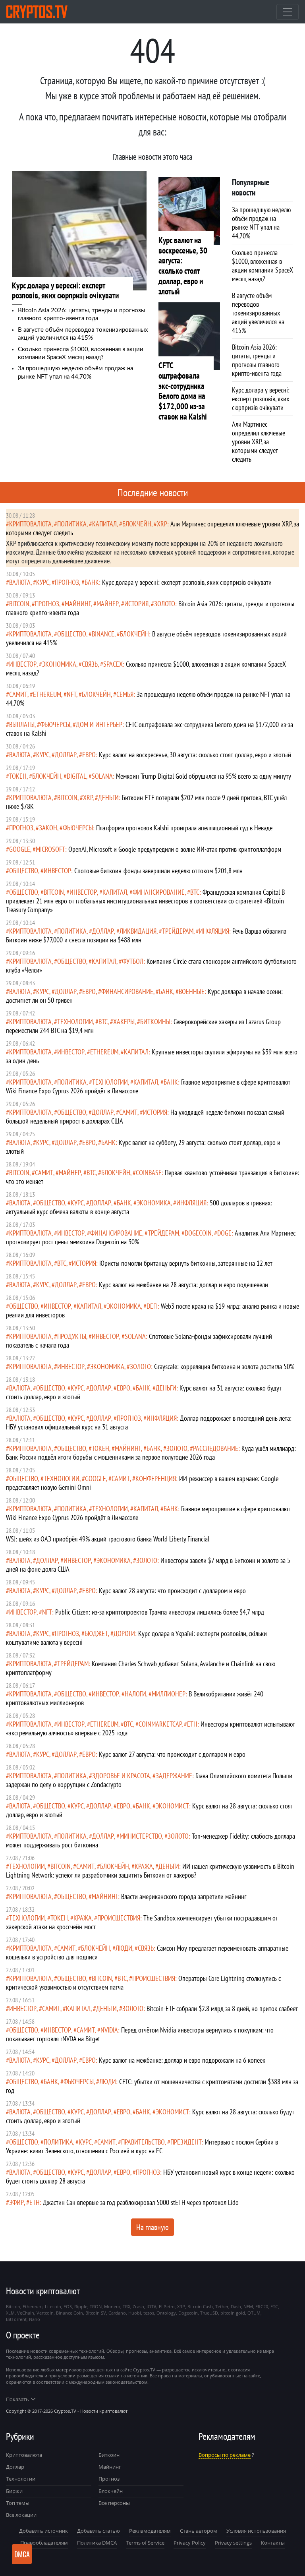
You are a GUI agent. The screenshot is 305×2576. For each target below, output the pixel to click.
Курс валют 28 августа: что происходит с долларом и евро (172, 1591)
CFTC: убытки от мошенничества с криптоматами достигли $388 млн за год (152, 2086)
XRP (162, 524)
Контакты (273, 2543)
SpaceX (113, 664)
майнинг (78, 604)
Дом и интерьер (99, 724)
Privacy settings (233, 2543)
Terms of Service (145, 2543)
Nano (35, 2319)
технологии (75, 1022)
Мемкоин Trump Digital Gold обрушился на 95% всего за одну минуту (204, 776)
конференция (156, 1478)
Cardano (117, 2313)
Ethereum (47, 694)
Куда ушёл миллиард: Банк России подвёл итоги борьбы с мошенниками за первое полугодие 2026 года (151, 1453)
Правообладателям (44, 2543)
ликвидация (138, 931)
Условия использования (256, 2531)
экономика (59, 664)
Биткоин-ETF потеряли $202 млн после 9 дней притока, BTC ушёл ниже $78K (146, 802)
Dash (236, 2306)
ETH (192, 1724)
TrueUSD (209, 2313)
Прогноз (109, 2479)
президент (186, 2142)
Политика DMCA (97, 2543)
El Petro (167, 2306)
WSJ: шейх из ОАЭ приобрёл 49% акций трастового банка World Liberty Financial (108, 1539)
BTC (195, 892)
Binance (103, 634)
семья (125, 694)
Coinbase (149, 1173)
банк (92, 582)
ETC (274, 2306)
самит (18, 694)
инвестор (23, 664)
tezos (149, 2313)
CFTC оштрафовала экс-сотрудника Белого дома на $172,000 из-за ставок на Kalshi (150, 729)
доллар (66, 755)
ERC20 (262, 2306)
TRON (96, 2306)
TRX (126, 2306)
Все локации (21, 2515)
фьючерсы (55, 724)
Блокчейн (137, 524)
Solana (102, 776)
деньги (108, 798)
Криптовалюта (24, 2455)
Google (20, 849)
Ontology (166, 2313)
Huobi (135, 2313)
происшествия (119, 1918)
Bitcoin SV (96, 2313)
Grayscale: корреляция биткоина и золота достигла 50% (224, 1366)
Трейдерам (178, 931)
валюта (20, 582)
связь (90, 664)
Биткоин (109, 2455)
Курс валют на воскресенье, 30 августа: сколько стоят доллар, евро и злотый (195, 755)
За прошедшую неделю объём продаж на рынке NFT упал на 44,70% (148, 699)
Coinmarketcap (160, 1724)
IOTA (152, 2306)
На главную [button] (152, 2227)
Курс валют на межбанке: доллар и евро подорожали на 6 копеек (182, 2060)
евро (89, 755)
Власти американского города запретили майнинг (184, 1896)
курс (43, 582)
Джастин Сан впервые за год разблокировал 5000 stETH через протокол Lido (141, 2202)
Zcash (138, 2306)
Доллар (15, 2467)
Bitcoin (19, 604)
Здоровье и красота (121, 1776)
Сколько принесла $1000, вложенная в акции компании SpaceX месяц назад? (146, 668)
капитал (104, 524)
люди (124, 1948)
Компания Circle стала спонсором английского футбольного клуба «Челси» (151, 966)
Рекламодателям (150, 2531)
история (136, 604)
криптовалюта (30, 524)
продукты (72, 1336)
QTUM (254, 2313)
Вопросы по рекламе (225, 2455)
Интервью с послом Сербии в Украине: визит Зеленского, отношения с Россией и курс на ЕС (142, 2146)
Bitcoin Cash (200, 2306)
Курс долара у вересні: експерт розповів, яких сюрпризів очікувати (187, 582)
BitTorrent (16, 2319)
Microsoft (50, 849)
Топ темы (18, 2503)
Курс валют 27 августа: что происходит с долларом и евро (172, 1754)
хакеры (124, 1022)
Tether (222, 2306)
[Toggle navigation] (288, 12)
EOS (68, 2306)
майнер (108, 604)
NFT (71, 694)
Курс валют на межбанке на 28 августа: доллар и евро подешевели (183, 1285)
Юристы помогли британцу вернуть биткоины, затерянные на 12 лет (186, 1263)
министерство (141, 1836)
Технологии (21, 2479)
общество (72, 634)
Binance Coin (69, 2313)
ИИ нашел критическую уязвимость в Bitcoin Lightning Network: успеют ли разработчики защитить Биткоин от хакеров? (150, 1871)
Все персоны (114, 2503)
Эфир (16, 2202)
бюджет (96, 1633)
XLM (10, 2313)
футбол (133, 961)
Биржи (14, 2491)
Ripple (81, 2306)
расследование (216, 1448)
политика (72, 524)
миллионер (169, 1694)
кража (144, 1866)
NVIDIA (109, 2030)
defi (152, 1306)
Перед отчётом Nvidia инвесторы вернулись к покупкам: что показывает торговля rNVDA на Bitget (140, 2034)
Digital (76, 776)
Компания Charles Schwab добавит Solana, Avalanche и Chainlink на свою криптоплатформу (141, 1668)
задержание (174, 1776)
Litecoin (53, 2306)
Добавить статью (98, 2531)
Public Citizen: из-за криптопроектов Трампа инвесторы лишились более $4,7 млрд (160, 1612)
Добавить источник (43, 2531)
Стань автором (199, 2531)
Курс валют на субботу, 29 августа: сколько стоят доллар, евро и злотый (143, 1147)
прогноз (67, 582)
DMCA (22, 2554)
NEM (248, 2306)
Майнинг (110, 2467)
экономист (172, 1806)
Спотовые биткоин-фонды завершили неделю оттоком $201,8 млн (158, 871)
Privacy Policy (190, 2543)
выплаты (22, 724)
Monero (112, 2306)
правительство (143, 2142)
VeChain (26, 2313)
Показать (17, 2399)
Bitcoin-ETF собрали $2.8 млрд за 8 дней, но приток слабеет (222, 2008)
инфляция (214, 931)
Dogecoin (198, 1233)
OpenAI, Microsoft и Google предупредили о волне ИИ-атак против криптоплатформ (175, 849)
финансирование (159, 892)
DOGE (224, 1233)
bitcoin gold (233, 2313)
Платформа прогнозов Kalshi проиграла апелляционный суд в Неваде (184, 828)
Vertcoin (45, 2313)
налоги (135, 1694)
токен (18, 776)
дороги (124, 1633)
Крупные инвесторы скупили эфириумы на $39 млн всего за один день (152, 1056)
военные (192, 991)
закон (48, 828)
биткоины (155, 1022)
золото (165, 604)
